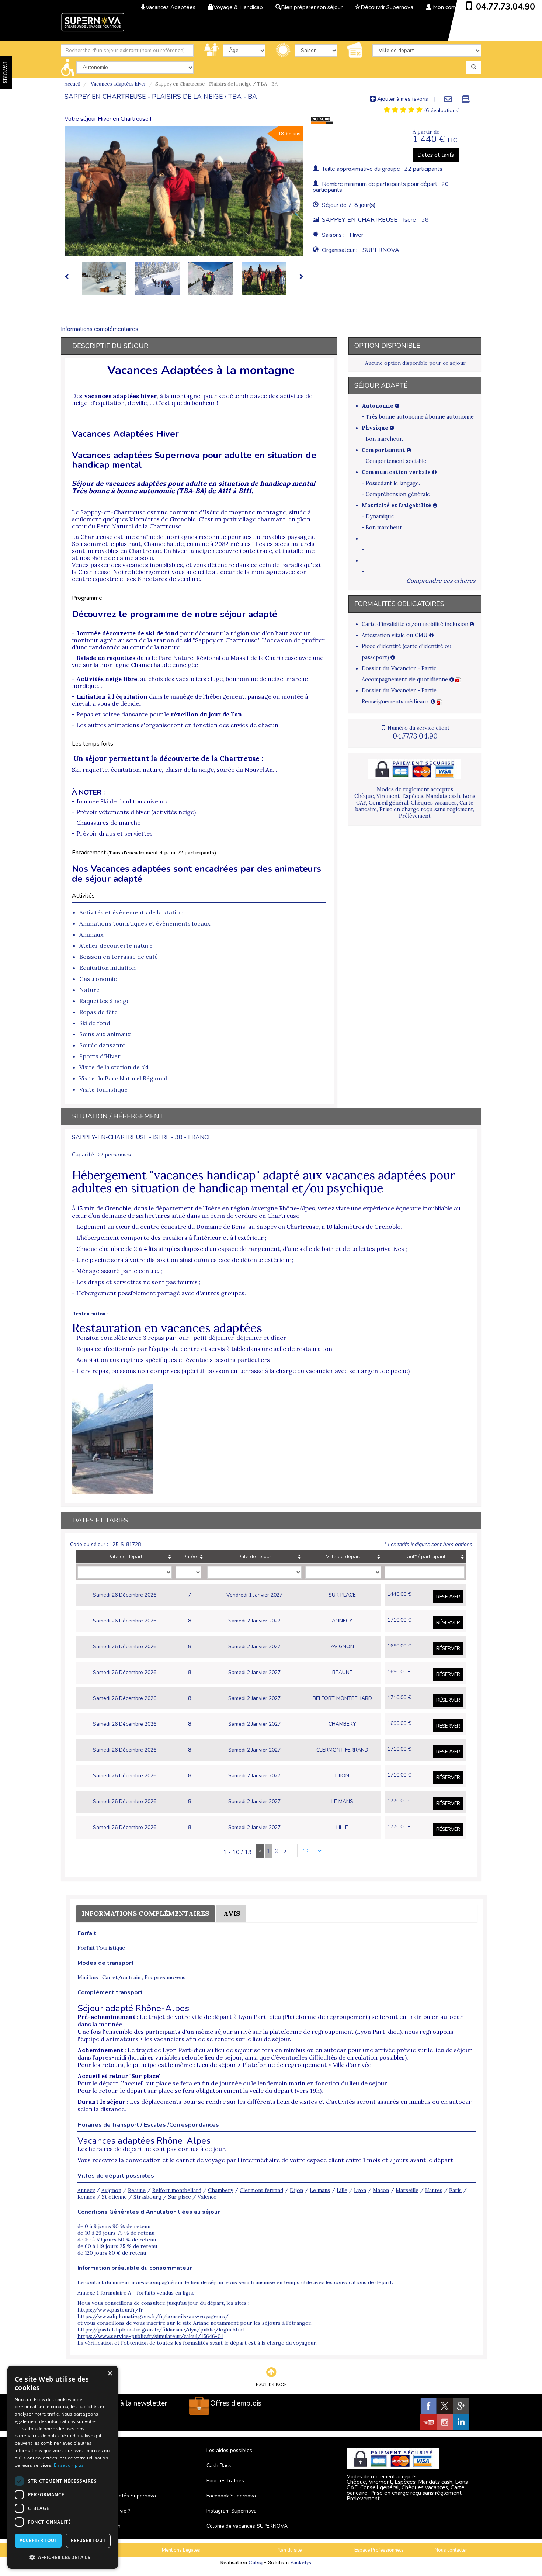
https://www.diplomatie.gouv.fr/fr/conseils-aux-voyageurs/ (153, 2316)
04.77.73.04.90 (505, 7)
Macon (381, 2190)
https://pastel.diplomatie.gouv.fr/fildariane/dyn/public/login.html (161, 2330)
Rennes (86, 2197)
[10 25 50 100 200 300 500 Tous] (306, 1851)
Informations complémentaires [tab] (100, 329)
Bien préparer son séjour (312, 7)
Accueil (72, 84)
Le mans (320, 2190)
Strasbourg (147, 2197)
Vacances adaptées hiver (118, 84)
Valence (207, 2197)
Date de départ (125, 1557)
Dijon (296, 2190)
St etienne (114, 2197)
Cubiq (256, 2562)
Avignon (111, 2190)
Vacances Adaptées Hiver (125, 434)
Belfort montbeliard (177, 2190)
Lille (342, 2190)
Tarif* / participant (425, 1557)
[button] (63, 2557)
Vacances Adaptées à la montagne (201, 370)
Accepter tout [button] (38, 2540)
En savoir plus (69, 2465)
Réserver (448, 1597)
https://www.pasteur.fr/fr (110, 2310)
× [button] (110, 2374)
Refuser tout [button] (88, 2540)
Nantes (434, 2190)
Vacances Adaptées (171, 7)
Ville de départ (343, 1557)
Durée (190, 1557)
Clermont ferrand (261, 2190)
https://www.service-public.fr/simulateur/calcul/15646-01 (150, 2336)
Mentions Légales (181, 2550)
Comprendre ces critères (441, 581)
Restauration (89, 1314)
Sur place (180, 2197)
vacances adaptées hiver (120, 396)
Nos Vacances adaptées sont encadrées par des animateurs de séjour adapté (197, 874)
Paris (455, 2190)
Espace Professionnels (379, 2550)
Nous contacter (451, 2550)
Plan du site (289, 2550)
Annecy (86, 2190)
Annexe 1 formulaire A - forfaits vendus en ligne (136, 2293)
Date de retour (254, 1557)
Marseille (407, 2190)
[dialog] (63, 2467)
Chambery (220, 2190)
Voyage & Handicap (238, 7)
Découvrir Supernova (387, 7)
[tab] (403, 110)
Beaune (137, 2190)
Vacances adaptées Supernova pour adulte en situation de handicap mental (194, 460)
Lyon (360, 2190)
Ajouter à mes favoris (402, 99)
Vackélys (301, 2562)
